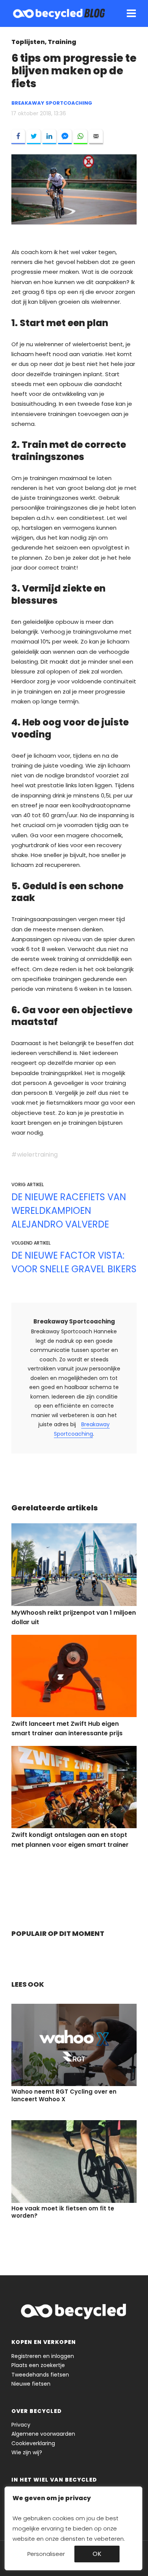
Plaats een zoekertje (38, 2365)
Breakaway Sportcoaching (74, 1321)
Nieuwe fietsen (31, 2384)
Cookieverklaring (33, 2443)
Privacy (21, 2425)
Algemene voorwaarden (43, 2434)
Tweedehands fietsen (40, 2375)
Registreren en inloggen (43, 2356)
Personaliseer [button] (46, 2554)
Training (62, 42)
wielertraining (37, 1155)
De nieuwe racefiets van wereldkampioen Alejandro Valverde (69, 1211)
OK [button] (97, 2554)
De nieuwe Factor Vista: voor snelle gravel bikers (74, 1262)
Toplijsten (28, 42)
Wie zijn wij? (27, 2452)
